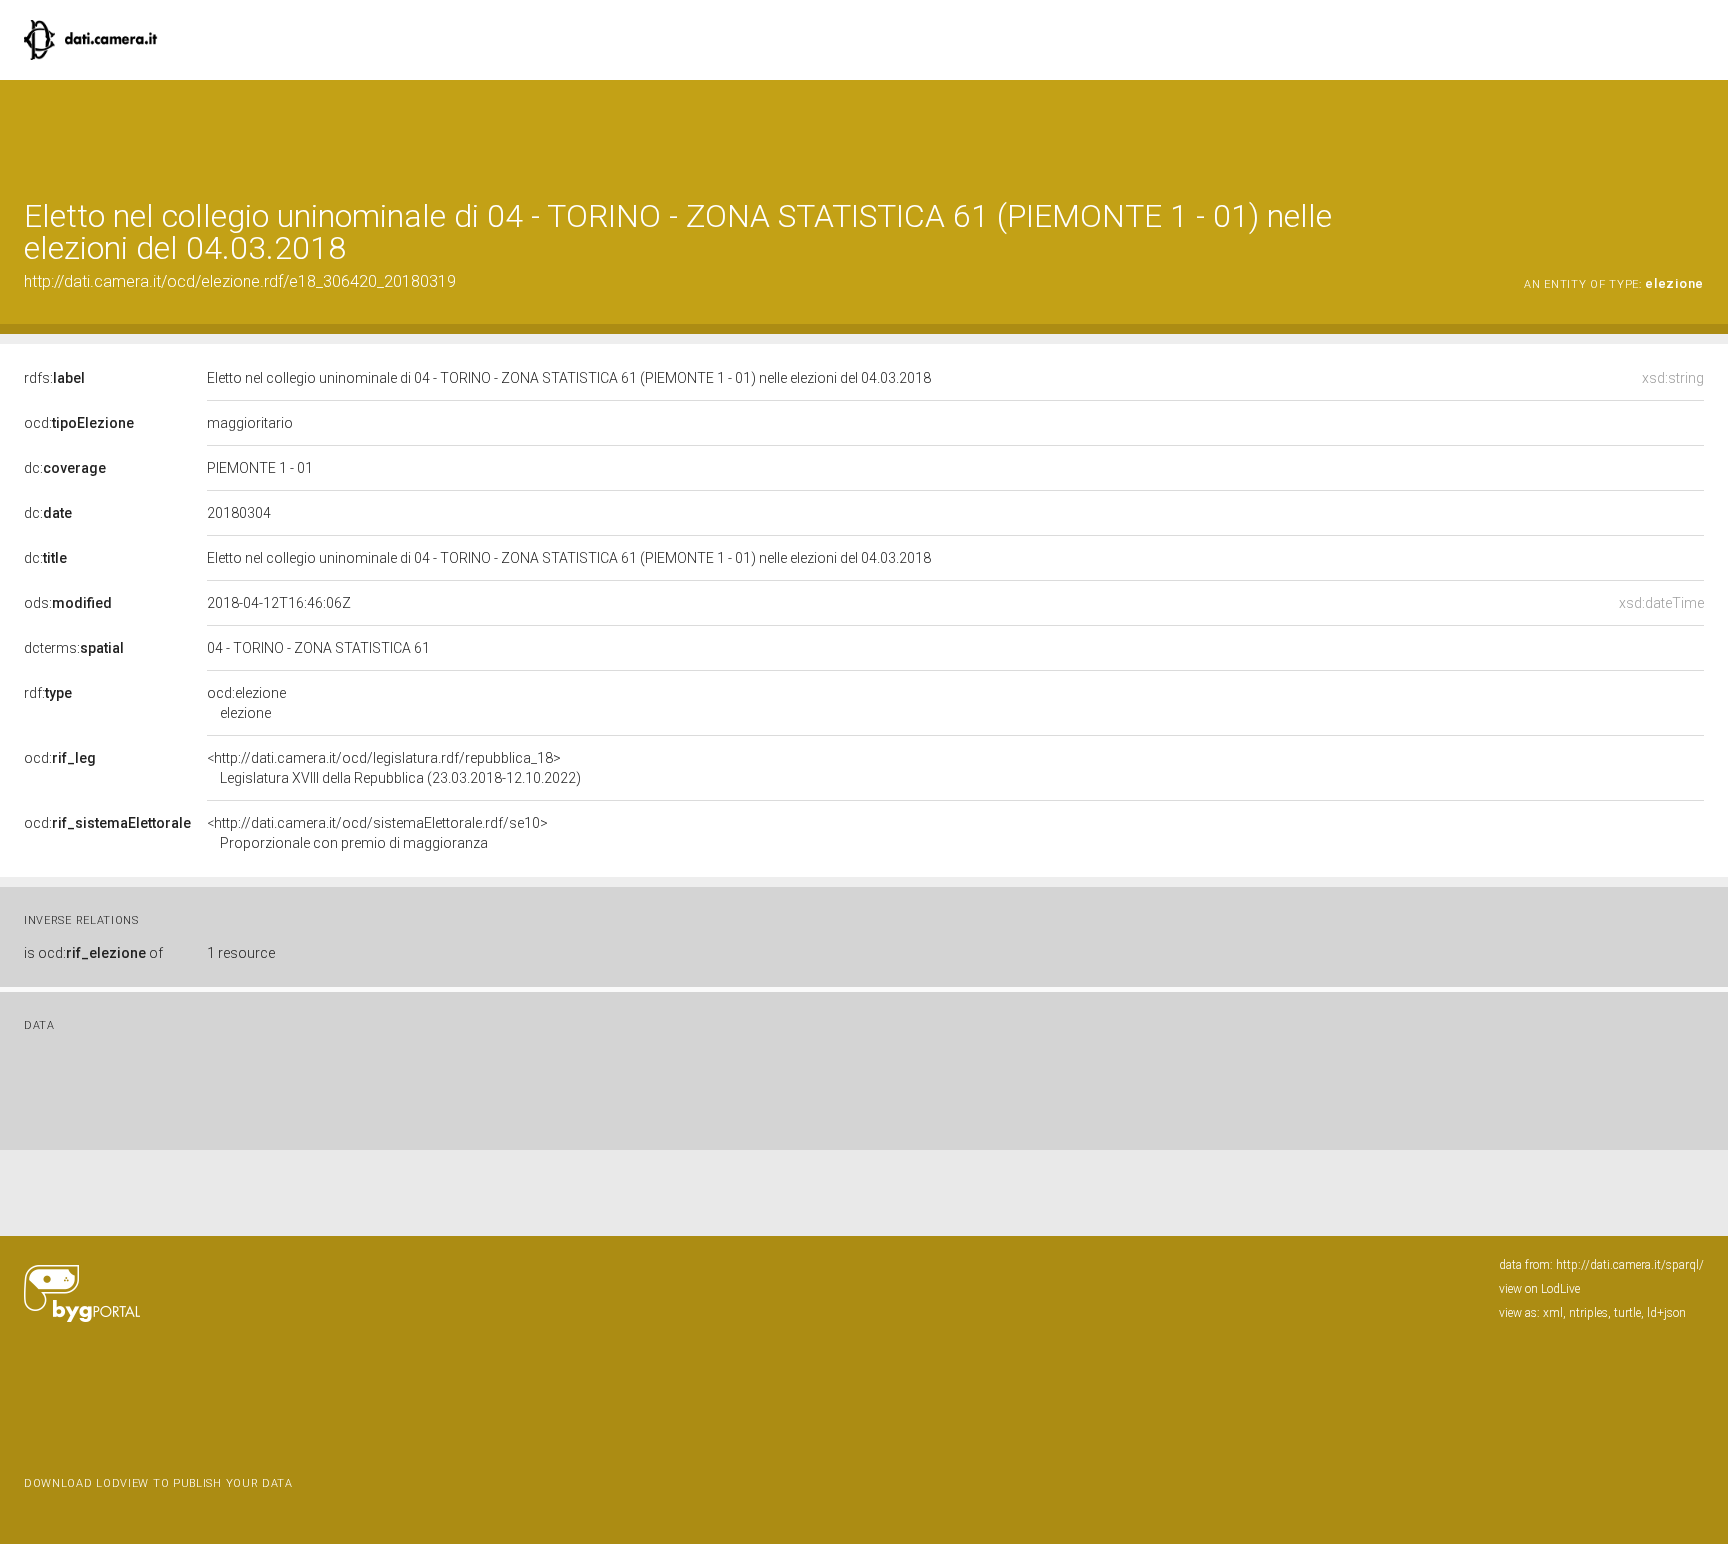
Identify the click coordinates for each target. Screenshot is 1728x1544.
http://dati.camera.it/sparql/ (1630, 1265)
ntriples (1588, 1313)
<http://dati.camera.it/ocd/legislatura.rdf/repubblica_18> (394, 768)
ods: (68, 603)
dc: (65, 468)
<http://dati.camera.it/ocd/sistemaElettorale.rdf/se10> (377, 833)
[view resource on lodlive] (1694, 129)
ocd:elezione (246, 703)
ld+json (1666, 1313)
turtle (1627, 1313)
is (93, 953)
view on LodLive (1539, 1289)
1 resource (241, 953)
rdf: (48, 693)
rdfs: (54, 378)
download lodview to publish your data (158, 1483)
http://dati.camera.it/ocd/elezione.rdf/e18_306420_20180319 (240, 281)
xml (1553, 1313)
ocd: (79, 423)
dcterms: (74, 648)
